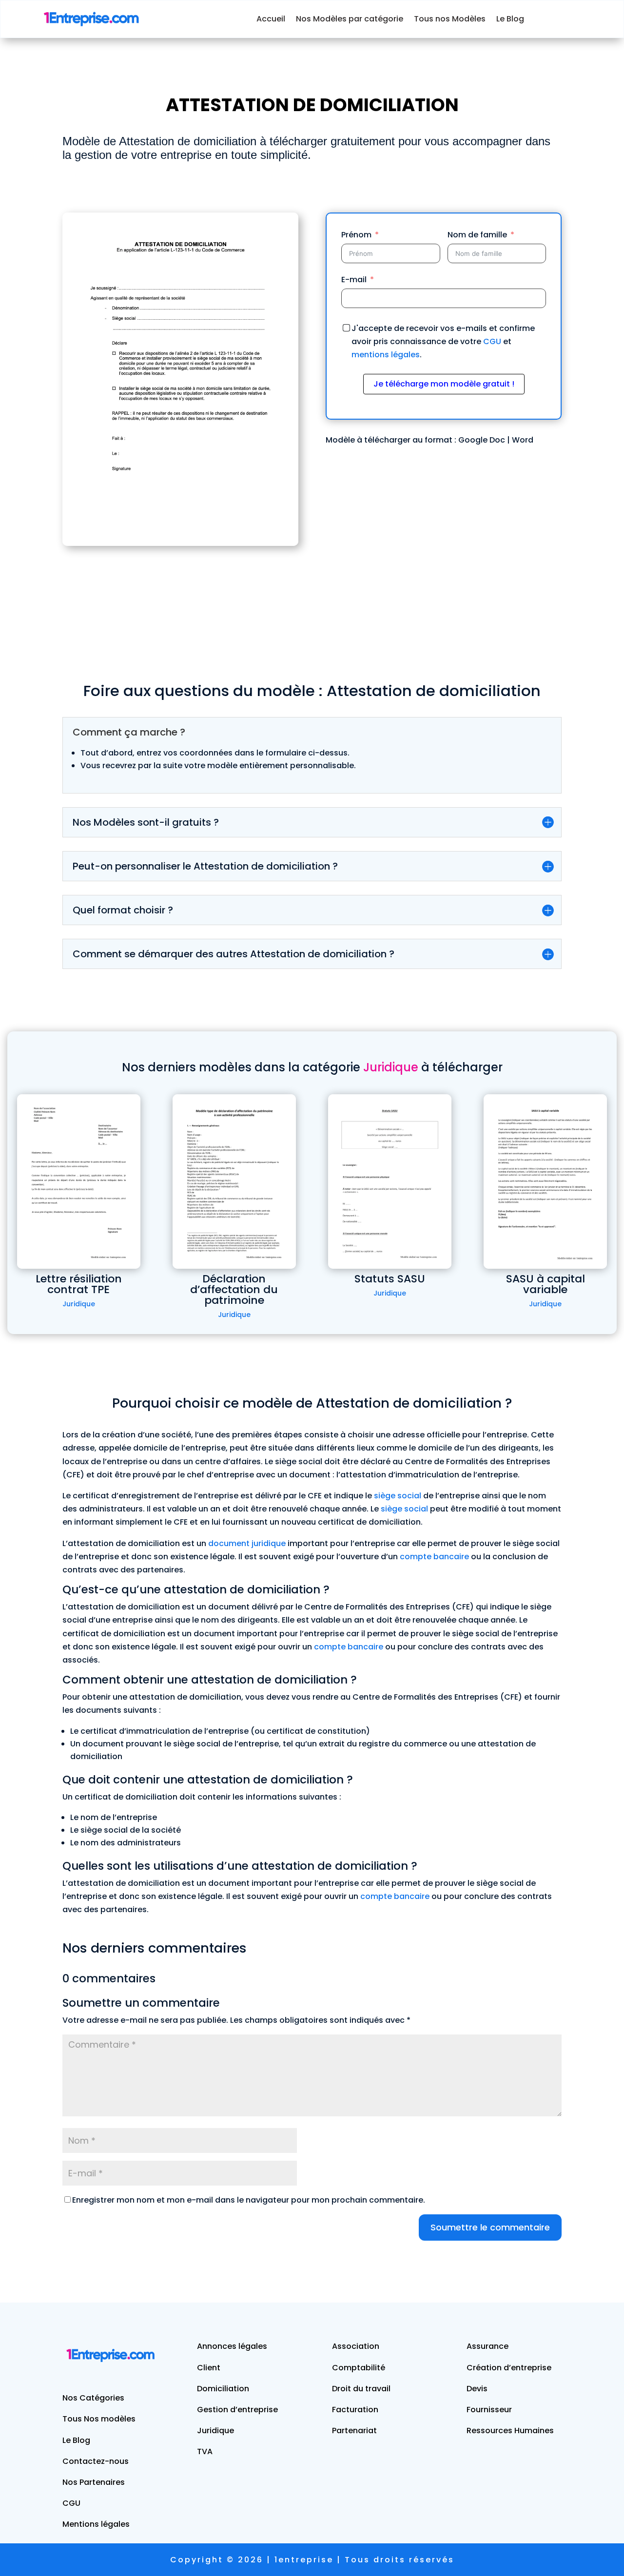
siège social (398, 1496)
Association (356, 2346)
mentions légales (386, 355)
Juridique (79, 1304)
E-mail (354, 280)
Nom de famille (477, 235)
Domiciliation (223, 2389)
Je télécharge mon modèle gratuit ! (444, 384)
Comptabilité (359, 2368)
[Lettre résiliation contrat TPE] (79, 1181)
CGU (492, 341)
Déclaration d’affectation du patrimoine (234, 1289)
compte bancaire (434, 1557)
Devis (477, 2389)
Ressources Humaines (510, 2431)
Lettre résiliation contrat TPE (79, 1284)
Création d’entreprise (509, 2368)
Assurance (487, 2346)
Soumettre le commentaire (490, 2227)
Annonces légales (232, 2346)
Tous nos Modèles (450, 19)
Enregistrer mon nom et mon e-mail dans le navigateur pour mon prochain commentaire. (249, 2200)
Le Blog (510, 19)
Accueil (271, 19)
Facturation (355, 2410)
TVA (205, 2451)
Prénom (356, 235)
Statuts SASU (390, 1279)
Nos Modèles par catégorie (350, 19)
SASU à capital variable (546, 1284)
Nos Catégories (93, 2398)
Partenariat (354, 2431)
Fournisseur (489, 2410)
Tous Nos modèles (99, 2419)
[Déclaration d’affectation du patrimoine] (234, 1181)
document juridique (247, 1543)
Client (209, 2368)
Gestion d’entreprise (237, 2410)
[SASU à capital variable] (545, 1181)
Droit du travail (361, 2389)
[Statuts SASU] (390, 1181)
